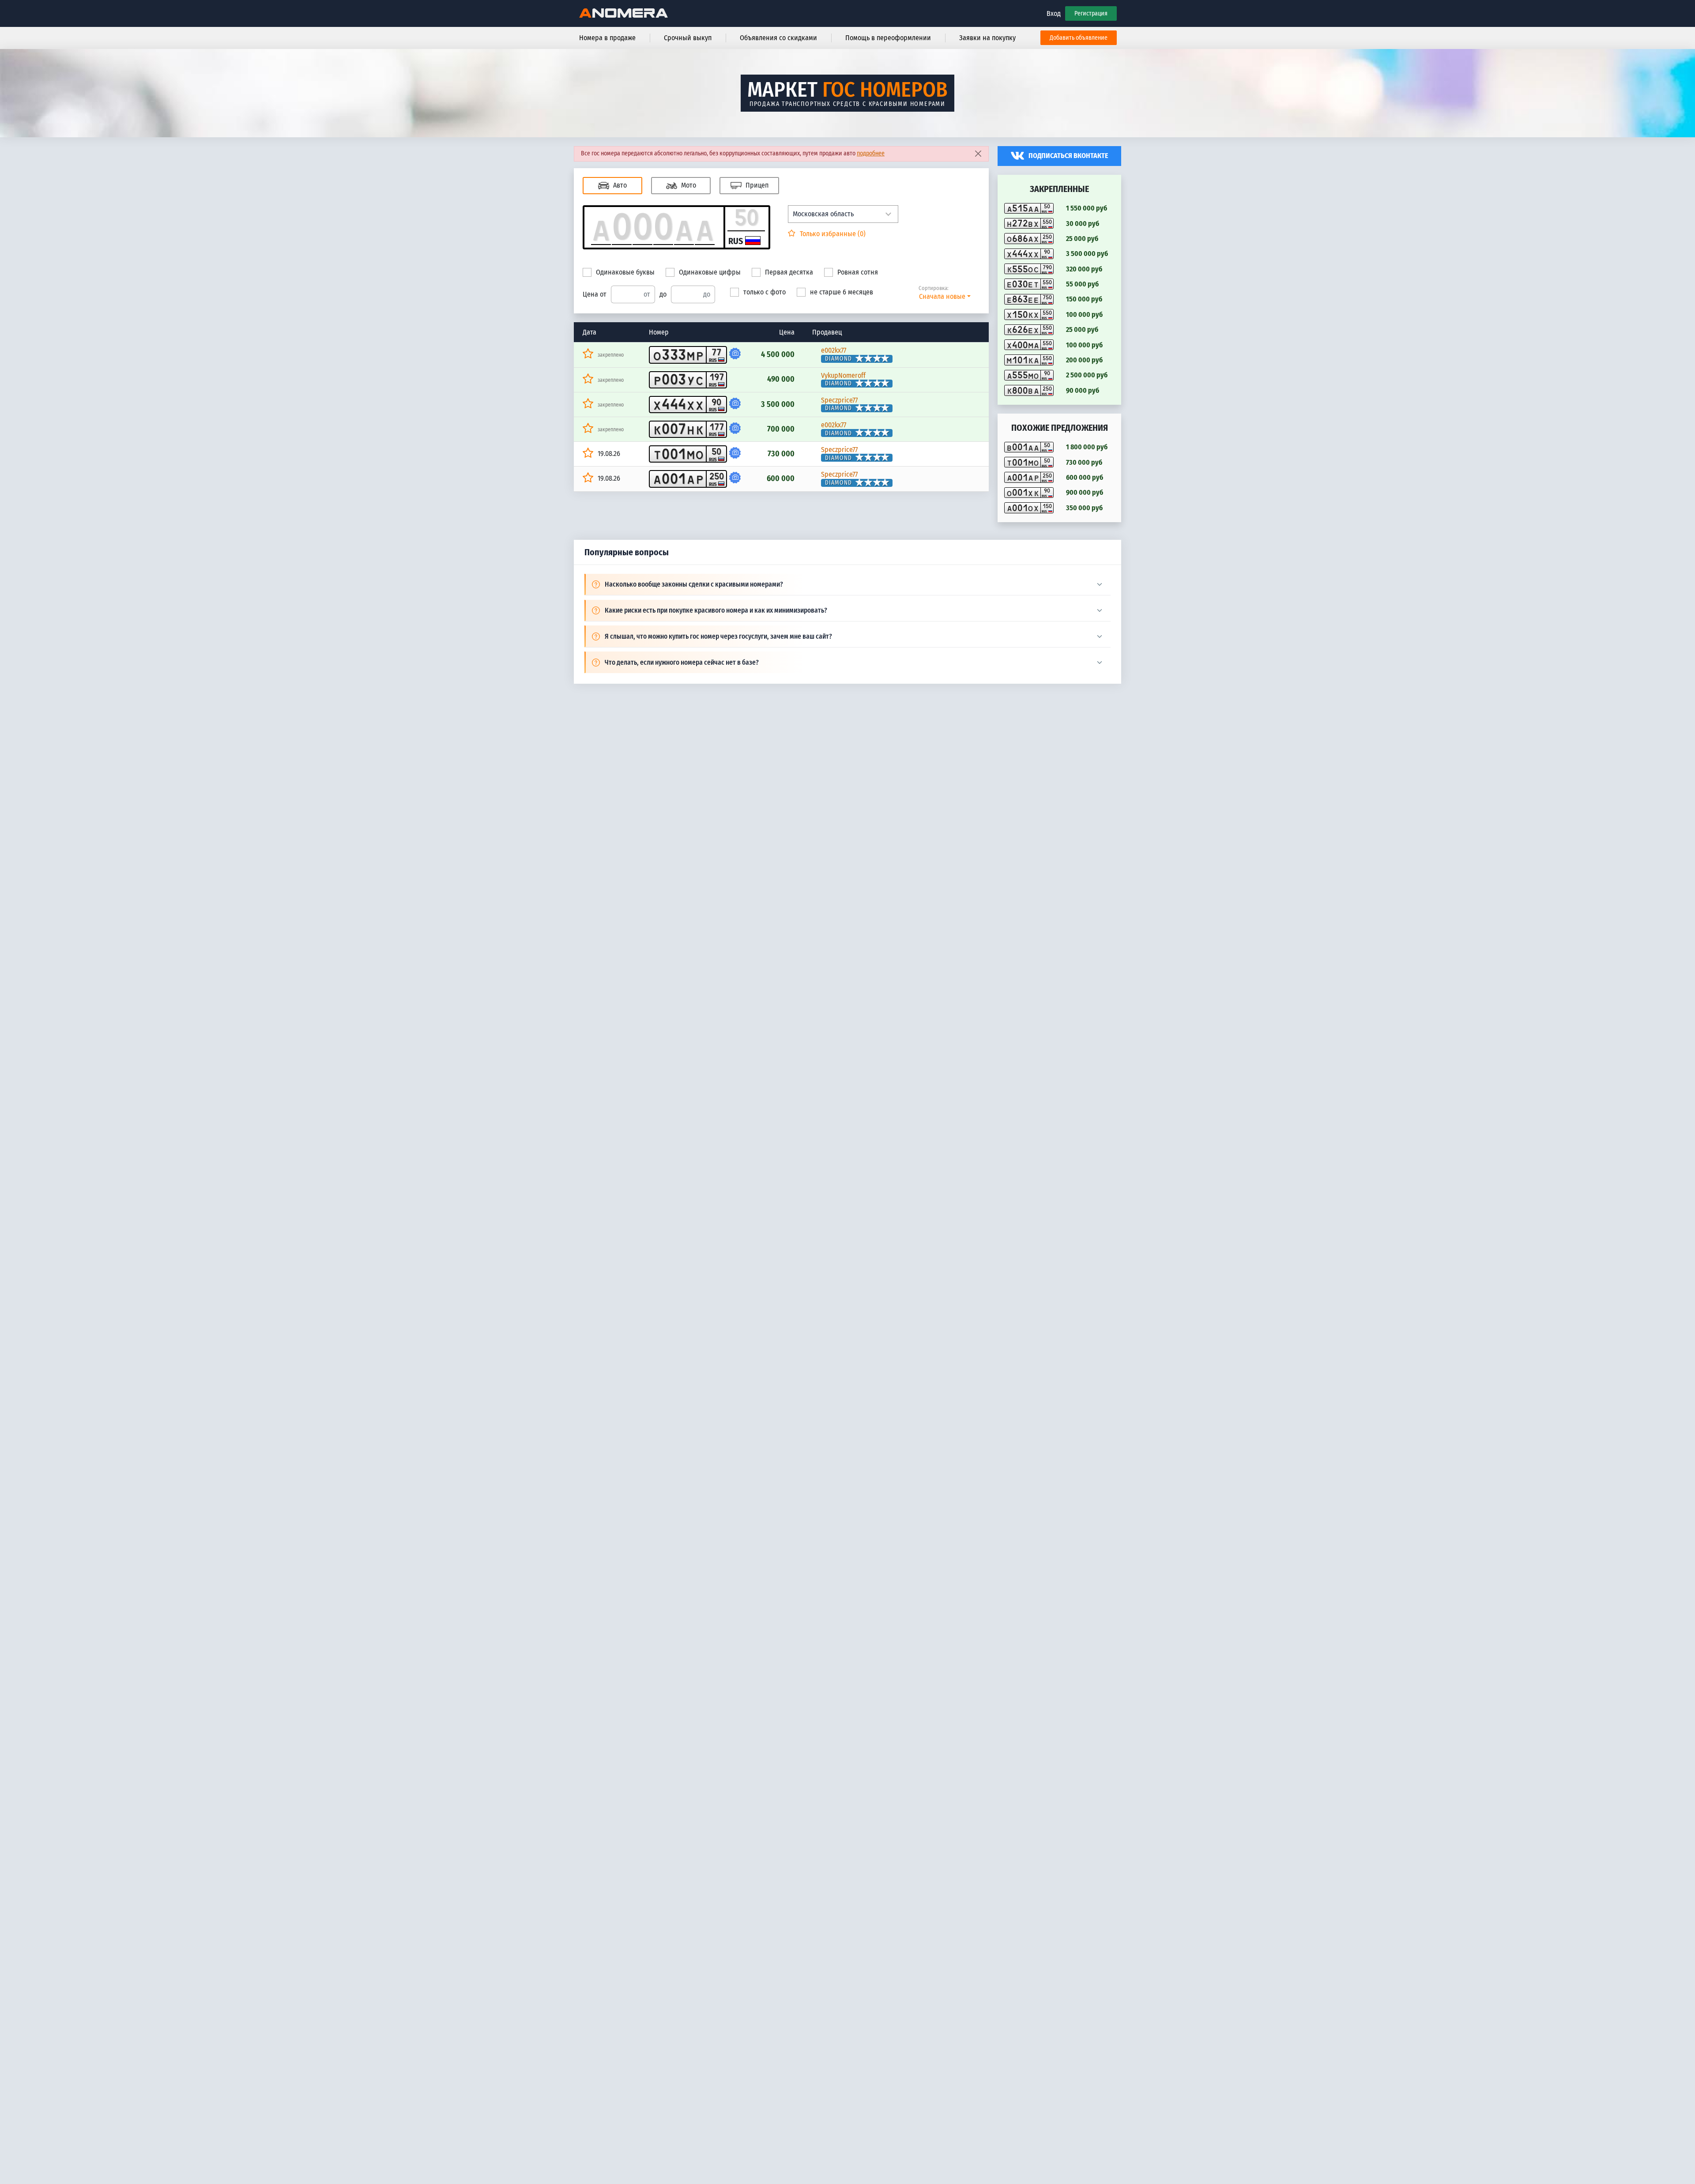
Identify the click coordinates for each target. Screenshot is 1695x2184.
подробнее (871, 153)
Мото (688, 185)
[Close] (978, 154)
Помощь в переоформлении (888, 38)
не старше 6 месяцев (842, 292)
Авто (619, 185)
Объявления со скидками (778, 38)
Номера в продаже (607, 38)
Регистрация (1091, 13)
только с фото (765, 292)
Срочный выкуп (688, 38)
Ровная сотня (858, 272)
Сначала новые (942, 296)
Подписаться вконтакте (1068, 156)
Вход (1054, 13)
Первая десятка (789, 272)
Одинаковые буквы (625, 272)
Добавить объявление (1079, 38)
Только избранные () (832, 234)
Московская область (823, 214)
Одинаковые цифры (710, 272)
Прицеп (756, 185)
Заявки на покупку (987, 38)
